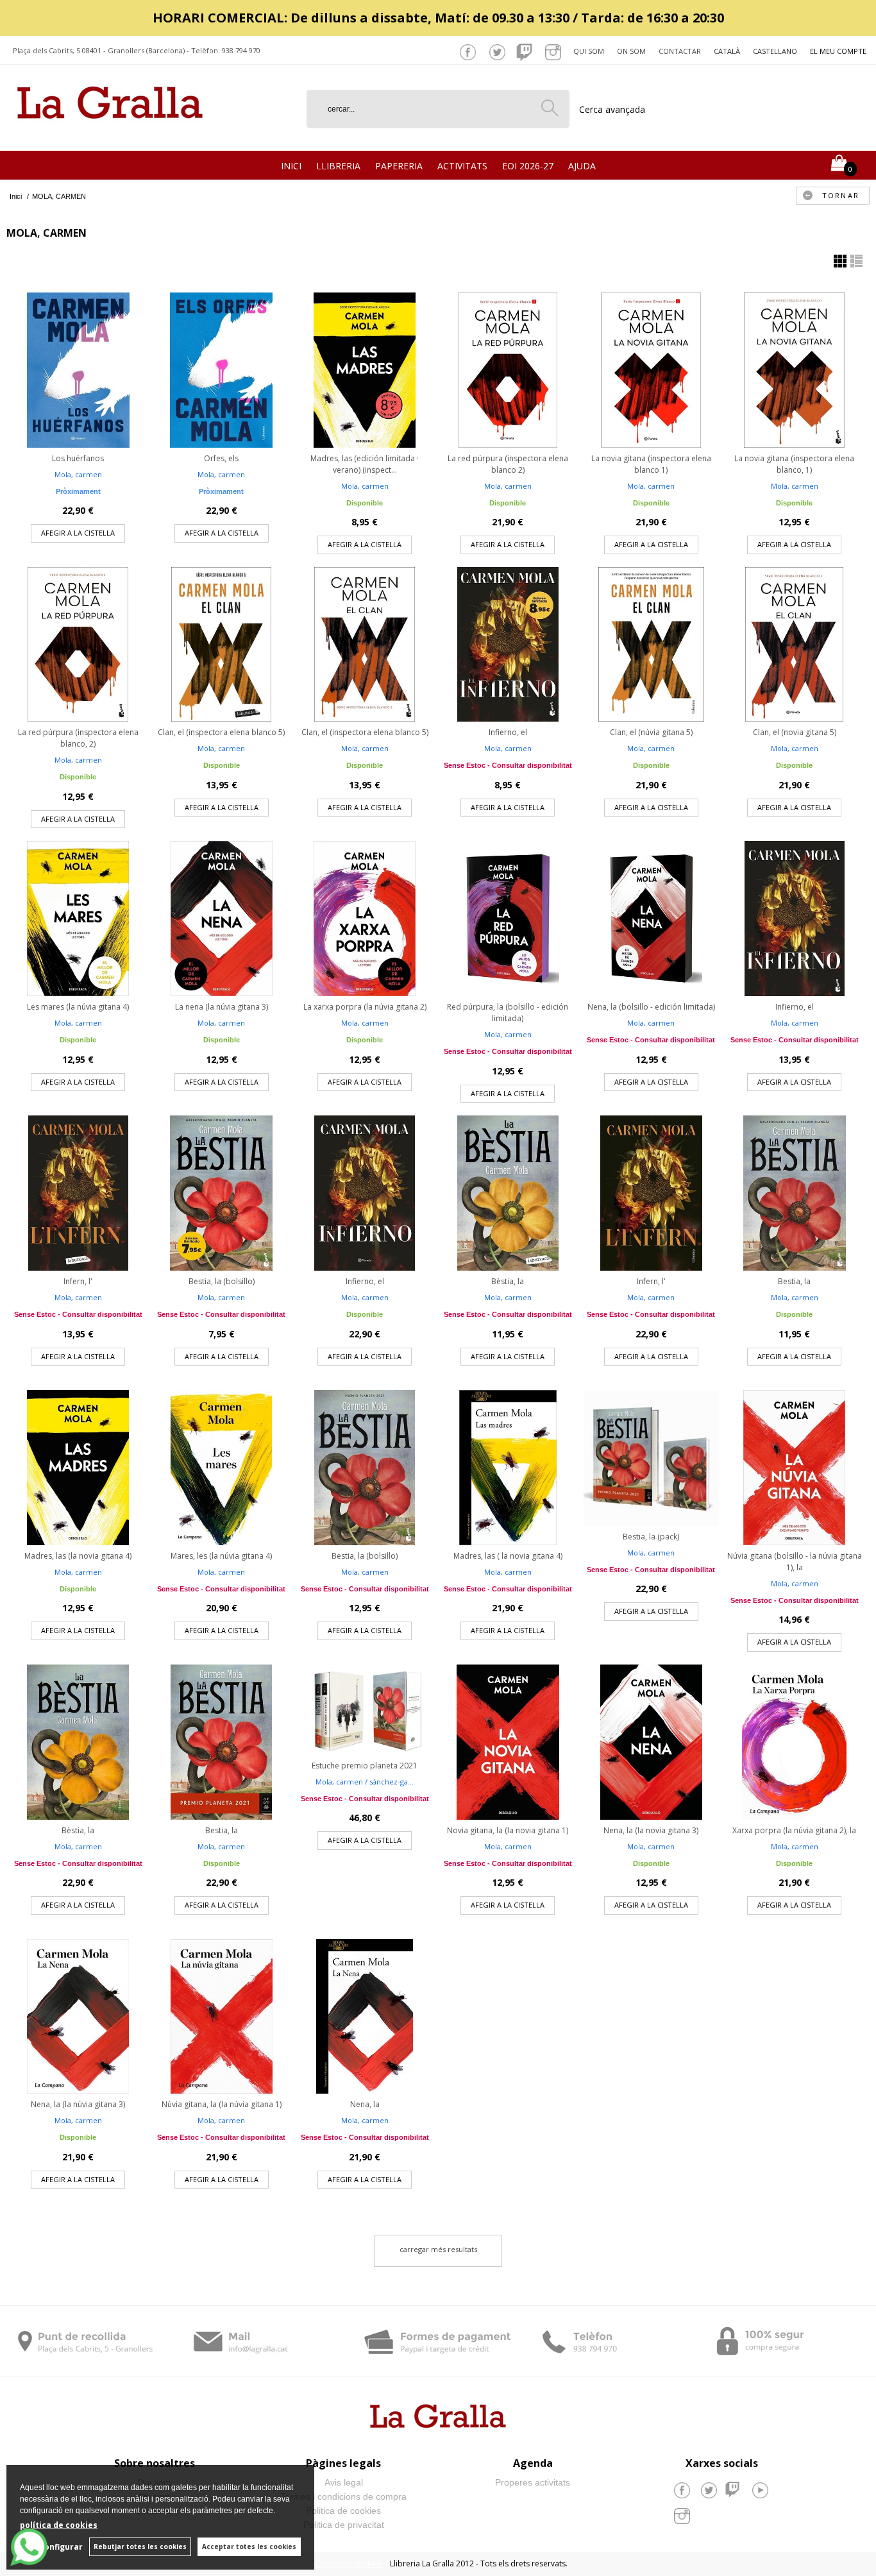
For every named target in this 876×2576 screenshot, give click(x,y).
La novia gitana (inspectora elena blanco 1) (651, 464)
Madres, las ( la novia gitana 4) (508, 1556)
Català (727, 51)
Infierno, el (508, 732)
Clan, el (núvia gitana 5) (651, 732)
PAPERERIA (399, 166)
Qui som (589, 51)
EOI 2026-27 (528, 166)
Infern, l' (78, 1281)
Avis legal (344, 2482)
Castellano (775, 51)
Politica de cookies (343, 2511)
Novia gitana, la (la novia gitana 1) (508, 1830)
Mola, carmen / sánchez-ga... (365, 1782)
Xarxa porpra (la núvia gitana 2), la (794, 1830)
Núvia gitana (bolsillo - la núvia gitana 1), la (795, 1562)
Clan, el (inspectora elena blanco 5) (221, 732)
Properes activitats (533, 2482)
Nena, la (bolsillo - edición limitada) (651, 1007)
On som (631, 51)
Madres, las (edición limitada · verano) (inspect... (365, 464)
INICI (291, 166)
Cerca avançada (612, 109)
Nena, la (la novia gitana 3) (651, 1830)
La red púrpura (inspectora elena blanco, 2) (78, 738)
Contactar (680, 51)
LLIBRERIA (338, 166)
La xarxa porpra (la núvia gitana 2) (365, 1007)
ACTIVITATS (462, 166)
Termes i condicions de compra (343, 2496)
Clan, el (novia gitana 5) (795, 732)
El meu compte (838, 51)
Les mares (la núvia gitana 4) (78, 1007)
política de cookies (59, 2525)
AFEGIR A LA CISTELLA (78, 533)
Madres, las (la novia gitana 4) (78, 1556)
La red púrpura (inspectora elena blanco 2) (508, 464)
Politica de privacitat (344, 2525)
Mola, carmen (78, 474)
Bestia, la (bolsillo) (222, 1281)
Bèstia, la (508, 1281)
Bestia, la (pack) (651, 1537)
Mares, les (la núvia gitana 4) (221, 1556)
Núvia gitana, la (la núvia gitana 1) (222, 2104)
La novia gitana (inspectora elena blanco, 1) (794, 464)
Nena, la (365, 2104)
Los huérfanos (78, 458)
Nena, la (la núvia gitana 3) (78, 2104)
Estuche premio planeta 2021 (365, 1766)
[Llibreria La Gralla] (110, 135)
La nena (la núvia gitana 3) (222, 1007)
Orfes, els (221, 458)
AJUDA (582, 166)
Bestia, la (794, 1281)
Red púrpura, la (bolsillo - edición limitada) (508, 1013)
